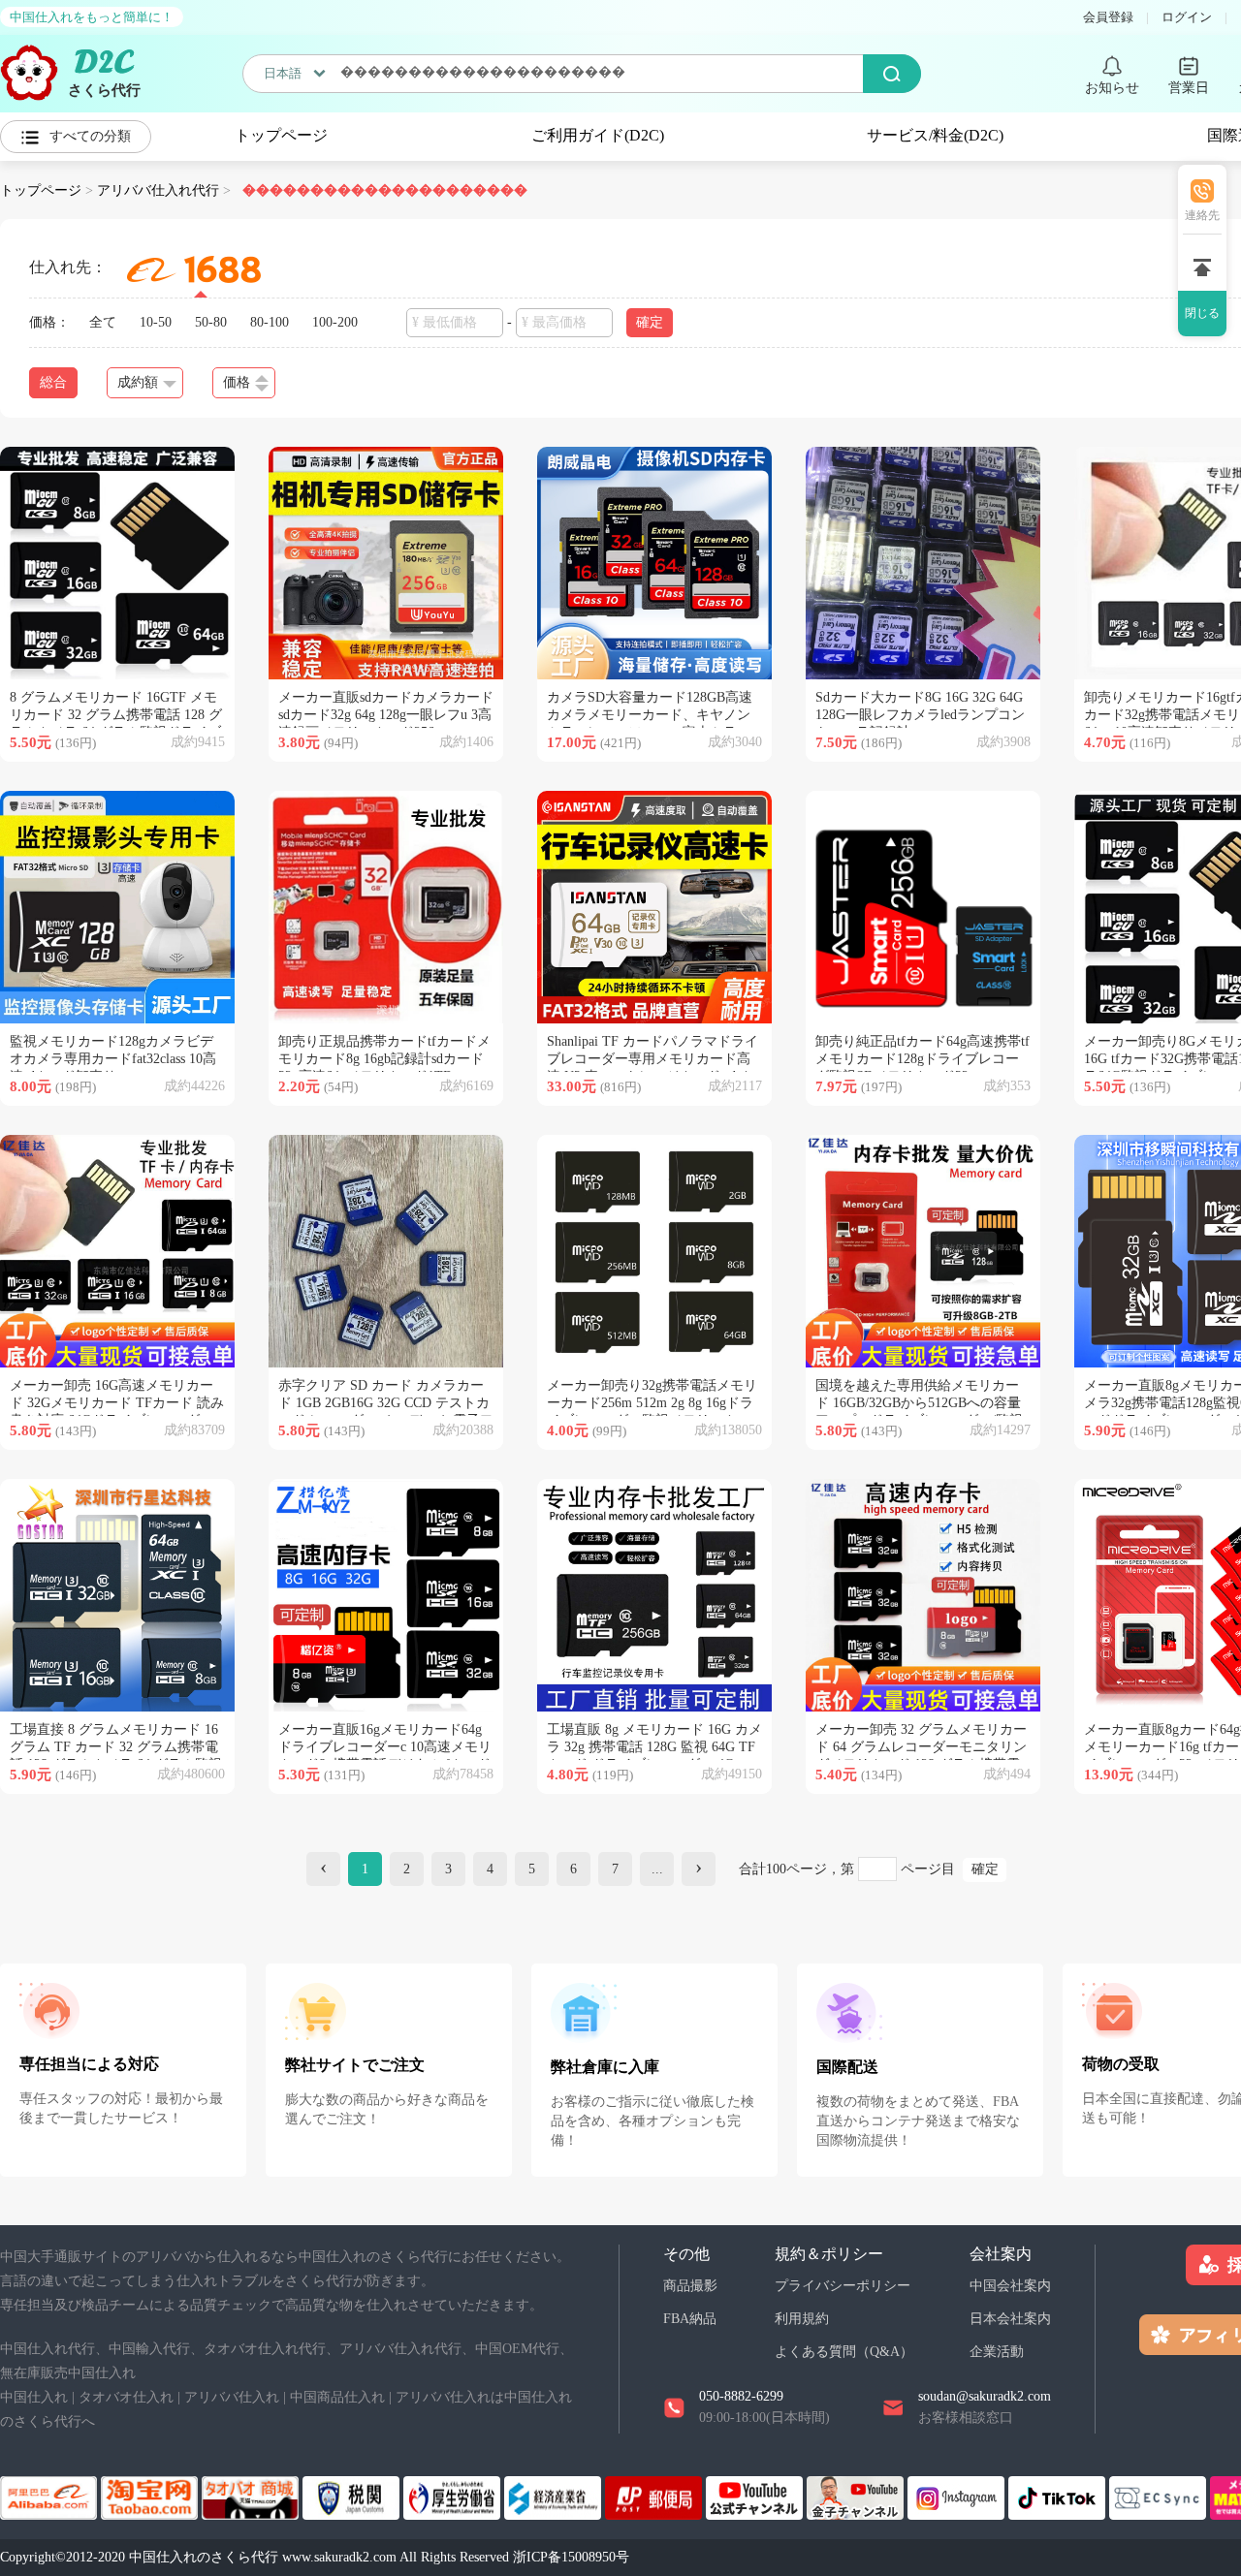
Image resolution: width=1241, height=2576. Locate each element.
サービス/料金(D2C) (935, 135)
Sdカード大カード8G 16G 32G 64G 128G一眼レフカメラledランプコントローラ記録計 (920, 715)
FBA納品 (690, 2319)
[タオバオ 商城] (252, 2496)
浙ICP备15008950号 (571, 2557)
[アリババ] (50, 2496)
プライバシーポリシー (843, 2286)
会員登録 (1108, 17)
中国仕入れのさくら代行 (204, 2557)
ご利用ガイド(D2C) (598, 135)
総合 (53, 382)
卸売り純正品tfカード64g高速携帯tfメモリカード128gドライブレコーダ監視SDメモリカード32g (923, 1059)
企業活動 (997, 2352)
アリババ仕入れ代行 (158, 190)
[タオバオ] (151, 2496)
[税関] (353, 2496)
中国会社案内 (1010, 2286)
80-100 (270, 322)
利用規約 (802, 2319)
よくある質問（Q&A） (844, 2352)
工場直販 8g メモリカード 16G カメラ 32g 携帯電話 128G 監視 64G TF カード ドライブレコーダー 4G (654, 1747)
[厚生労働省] (454, 2496)
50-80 (211, 322)
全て (103, 322)
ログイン (1187, 17)
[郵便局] (655, 2496)
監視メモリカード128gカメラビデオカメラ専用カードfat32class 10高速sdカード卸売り (113, 1059)
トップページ (281, 135)
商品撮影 (690, 2286)
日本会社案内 (1010, 2319)
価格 (237, 382)
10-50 (156, 322)
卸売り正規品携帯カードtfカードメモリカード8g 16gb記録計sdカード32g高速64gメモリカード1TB (384, 1059)
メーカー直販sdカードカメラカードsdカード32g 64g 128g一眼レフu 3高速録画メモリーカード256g (386, 715)
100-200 (335, 322)
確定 (985, 1869)
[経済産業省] (555, 2496)
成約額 (138, 382)
